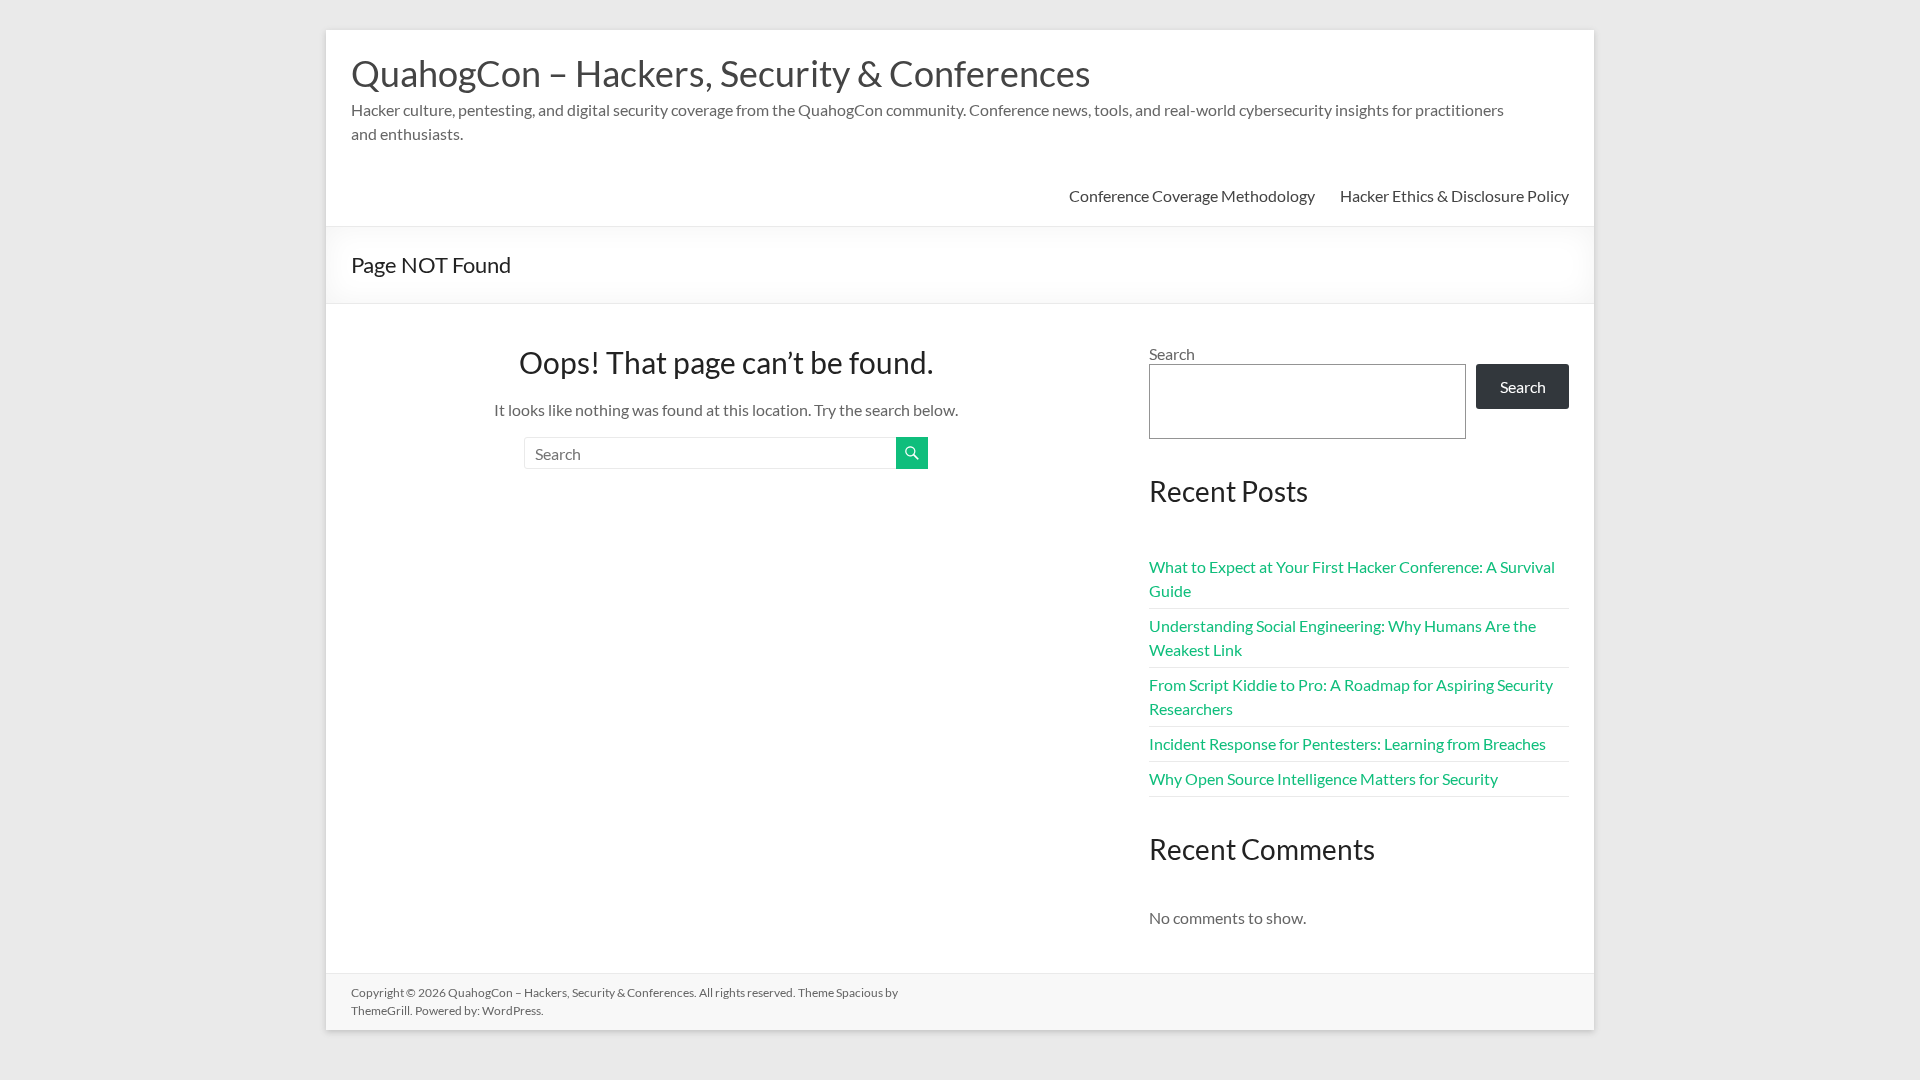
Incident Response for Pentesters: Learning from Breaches (1347, 743)
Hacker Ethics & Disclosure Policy (1454, 195)
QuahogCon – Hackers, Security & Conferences (721, 73)
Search (1172, 353)
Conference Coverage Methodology (1192, 195)
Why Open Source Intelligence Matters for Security (1323, 778)
